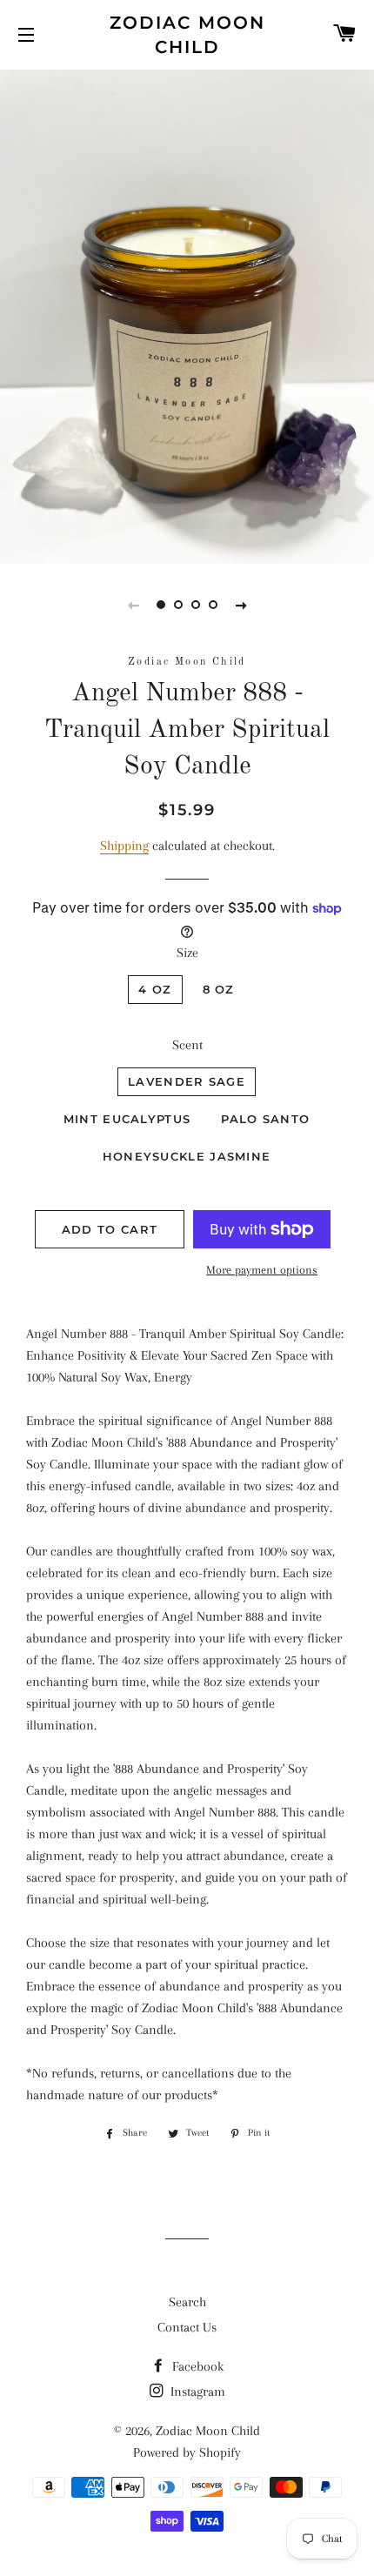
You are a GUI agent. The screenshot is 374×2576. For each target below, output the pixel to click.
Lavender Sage (187, 1081)
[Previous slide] (133, 605)
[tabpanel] (187, 314)
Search (187, 2302)
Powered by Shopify (187, 2452)
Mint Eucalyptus (127, 1119)
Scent (187, 1045)
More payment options (262, 1270)
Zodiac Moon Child (187, 35)
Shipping (124, 846)
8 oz (219, 989)
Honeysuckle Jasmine (187, 1156)
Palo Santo (265, 1119)
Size (187, 953)
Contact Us (187, 2327)
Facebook (196, 2366)
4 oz (155, 989)
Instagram (196, 2392)
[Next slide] (241, 605)
